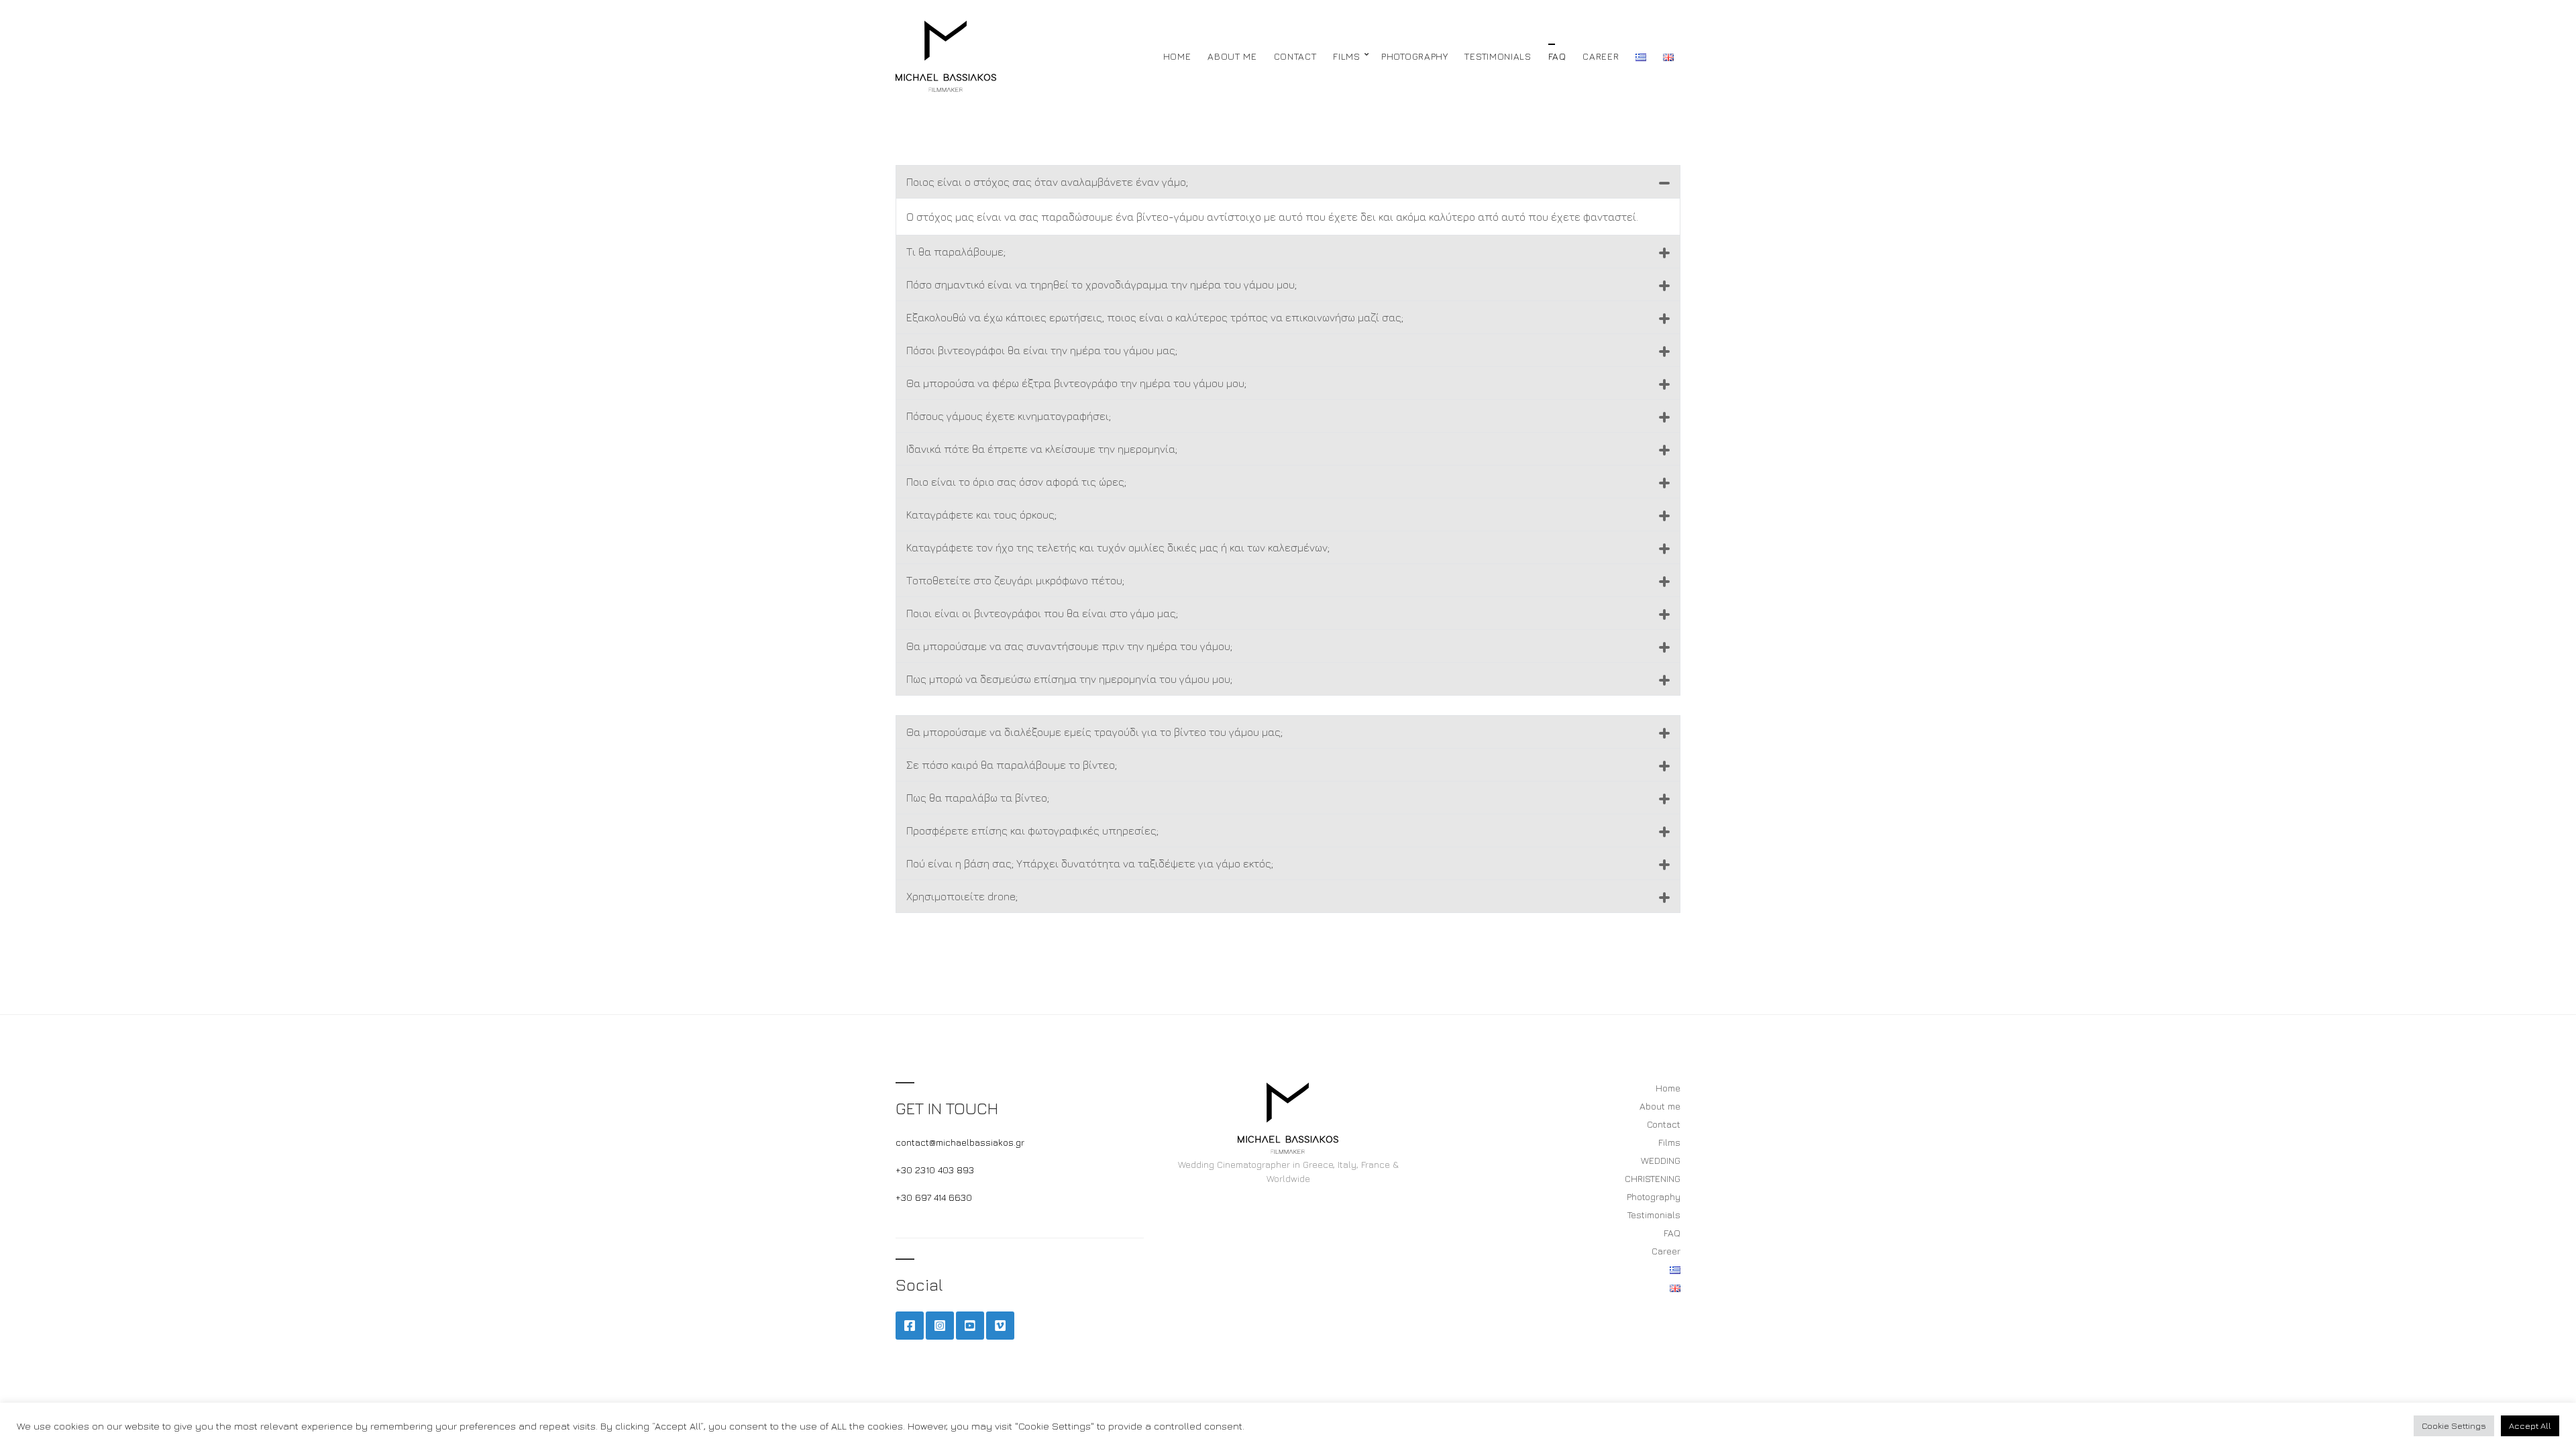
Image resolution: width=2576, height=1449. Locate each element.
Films (1347, 56)
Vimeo (1000, 1326)
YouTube (970, 1326)
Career (1601, 56)
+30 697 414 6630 (934, 1197)
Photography (1415, 56)
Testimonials (1498, 56)
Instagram (940, 1326)
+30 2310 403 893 (935, 1170)
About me (1232, 56)
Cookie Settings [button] (2454, 1426)
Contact (1295, 56)
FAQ (1557, 56)
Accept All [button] (2530, 1426)
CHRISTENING (1653, 1178)
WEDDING (1661, 1160)
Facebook (910, 1326)
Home (1177, 56)
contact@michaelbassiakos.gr (960, 1142)
